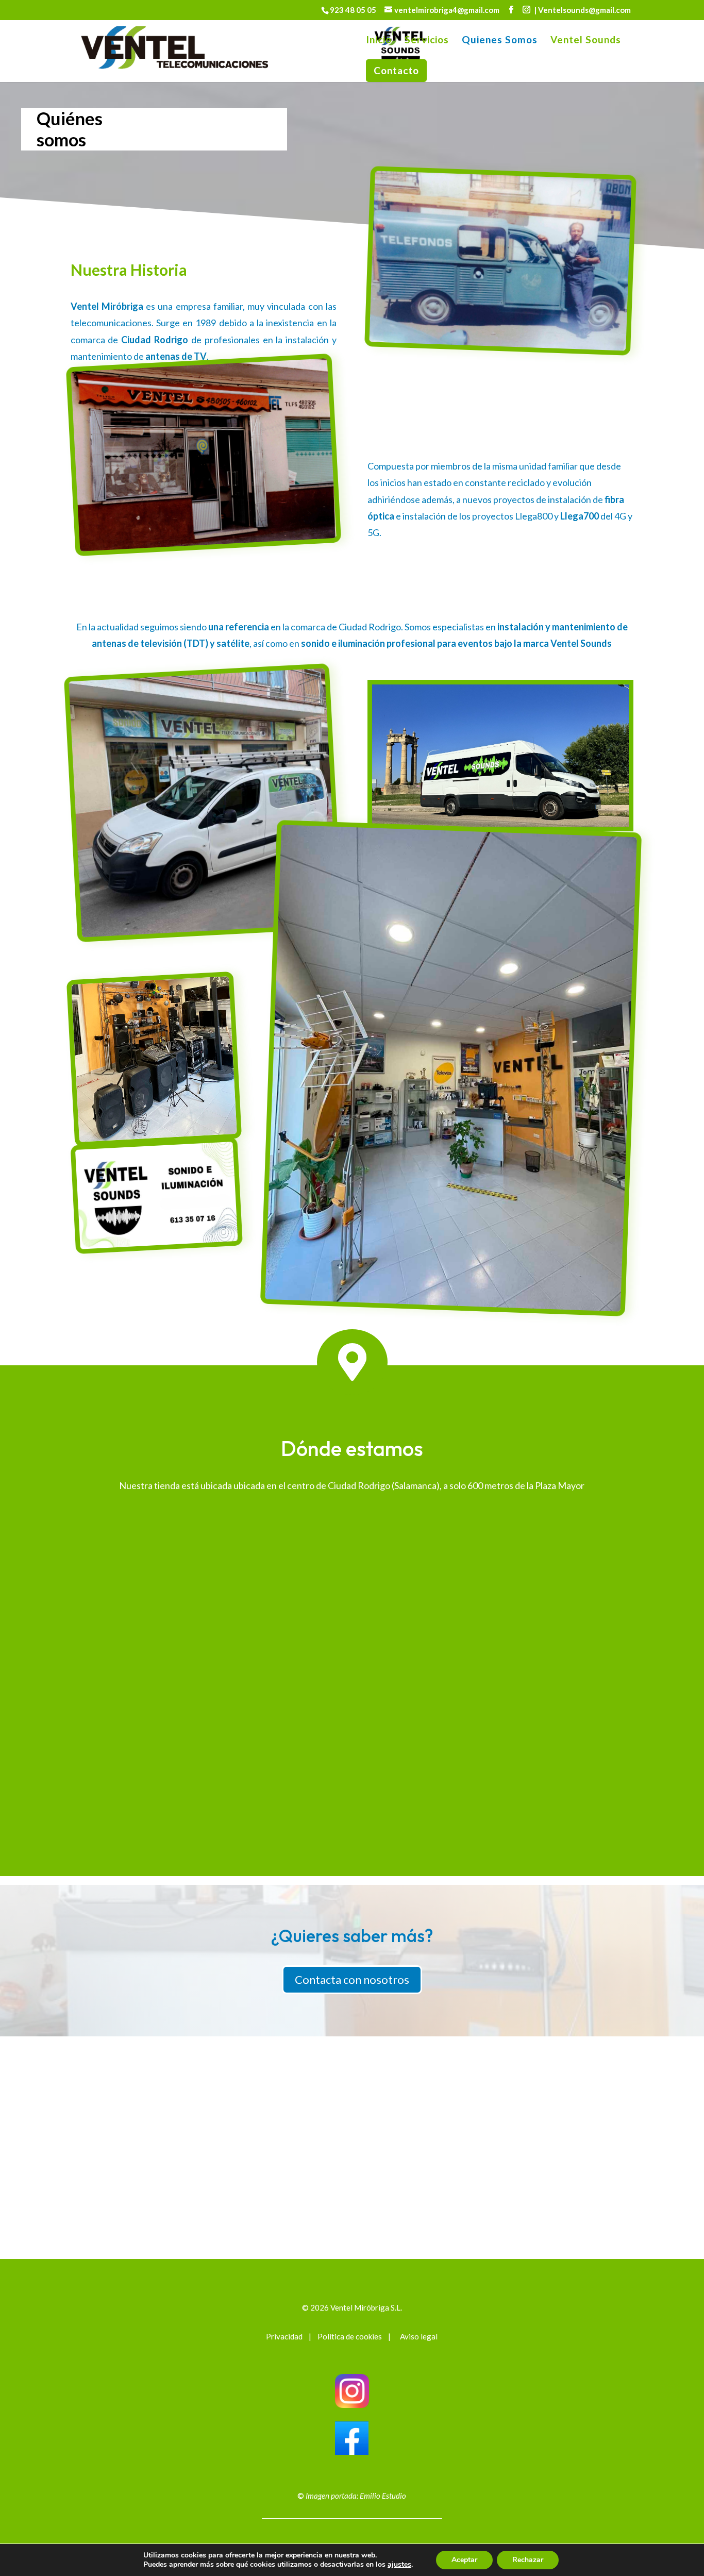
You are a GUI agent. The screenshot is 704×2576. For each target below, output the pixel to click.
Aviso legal (418, 2336)
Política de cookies (350, 2336)
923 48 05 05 (354, 10)
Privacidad (284, 2336)
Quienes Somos (500, 41)
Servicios (427, 41)
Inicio (379, 41)
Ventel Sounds (586, 41)
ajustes (399, 2565)
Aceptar (464, 2560)
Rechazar (528, 2560)
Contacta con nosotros (352, 1979)
